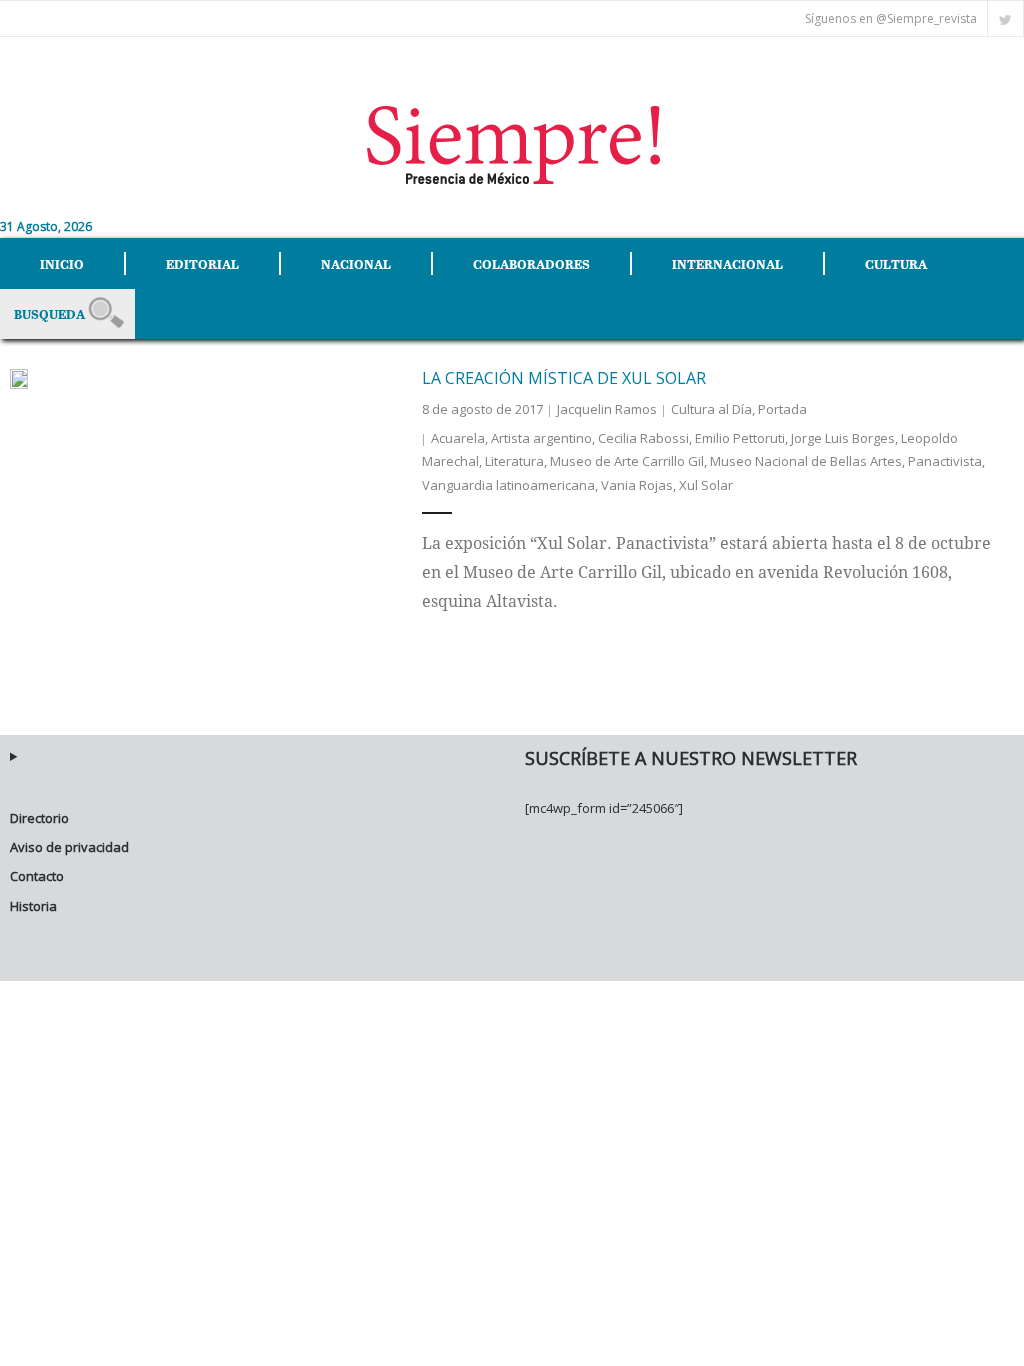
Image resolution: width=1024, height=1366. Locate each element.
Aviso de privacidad (69, 847)
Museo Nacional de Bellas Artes (806, 461)
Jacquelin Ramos (607, 409)
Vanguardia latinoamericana (508, 485)
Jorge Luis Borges (843, 438)
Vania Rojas (637, 485)
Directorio (39, 818)
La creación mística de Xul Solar (564, 378)
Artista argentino (541, 438)
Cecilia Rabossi (643, 438)
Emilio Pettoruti (740, 438)
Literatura (514, 461)
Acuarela (458, 438)
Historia (33, 906)
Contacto (37, 876)
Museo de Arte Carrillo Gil (627, 461)
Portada (782, 409)
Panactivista (945, 461)
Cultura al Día (711, 409)
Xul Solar (706, 485)
